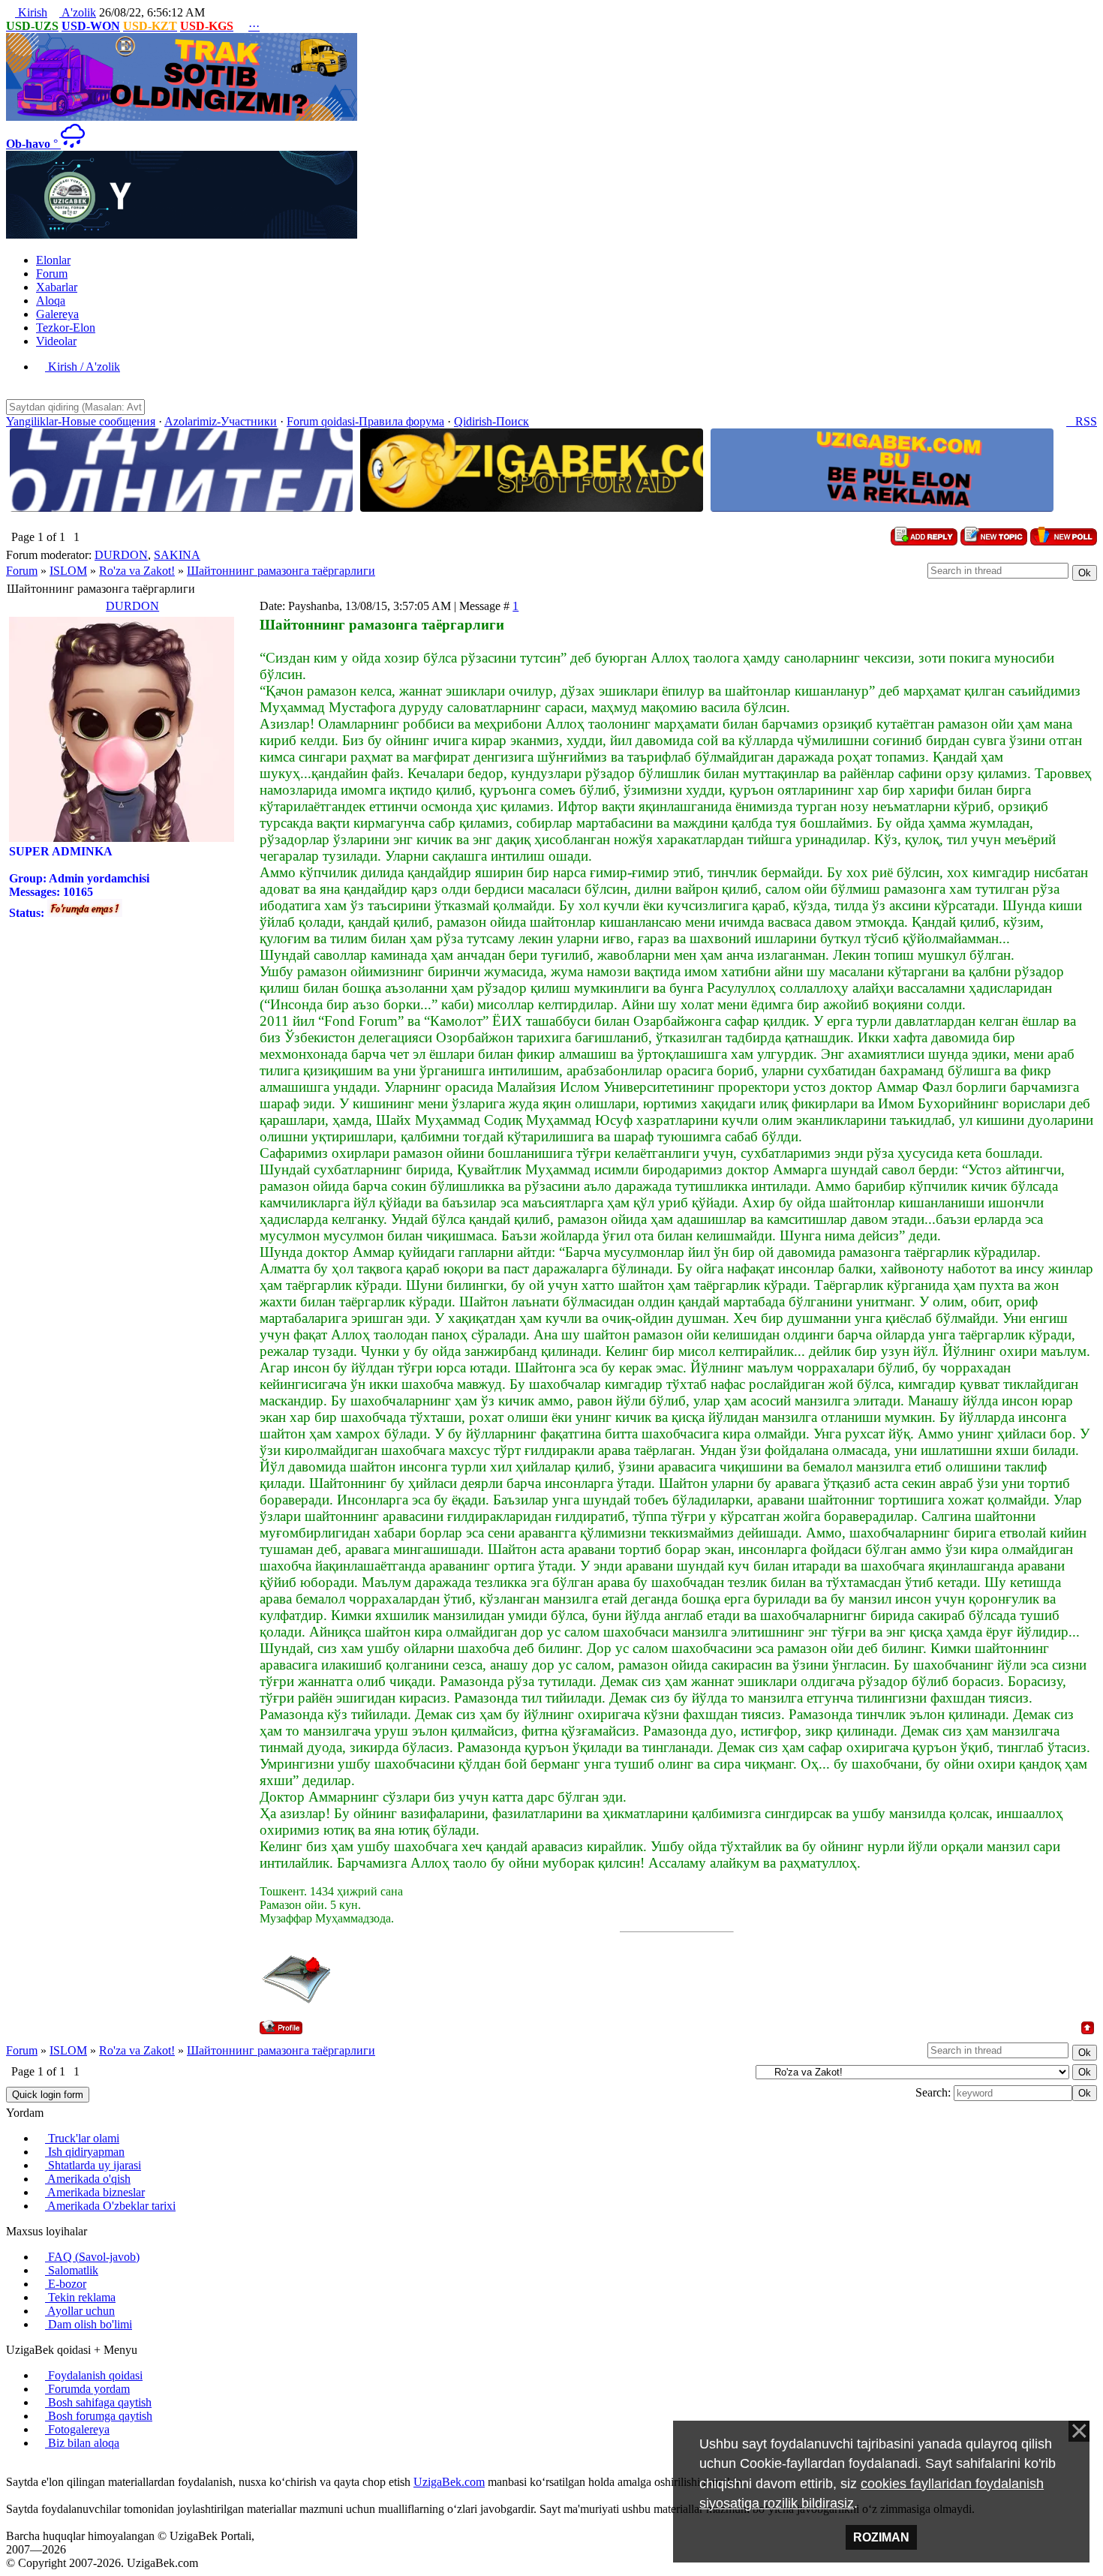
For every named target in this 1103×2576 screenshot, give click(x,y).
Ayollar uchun (80, 2311)
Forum (22, 571)
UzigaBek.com (449, 2482)
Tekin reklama (80, 2297)
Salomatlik (72, 2270)
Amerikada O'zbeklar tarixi (110, 2206)
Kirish (31, 12)
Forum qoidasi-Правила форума (365, 421)
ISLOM (68, 571)
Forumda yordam (87, 2389)
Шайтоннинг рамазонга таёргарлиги (281, 571)
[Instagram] (11, 2468)
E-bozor (66, 2284)
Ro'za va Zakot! (137, 571)
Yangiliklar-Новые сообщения (81, 421)
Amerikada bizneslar (95, 2192)
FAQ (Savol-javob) (92, 2257)
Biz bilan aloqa (82, 2443)
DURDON (121, 555)
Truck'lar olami (82, 2138)
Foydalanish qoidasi (94, 2375)
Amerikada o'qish (88, 2179)
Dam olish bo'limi (89, 2324)
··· (254, 26)
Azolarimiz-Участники (221, 421)
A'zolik (78, 12)
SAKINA (177, 555)
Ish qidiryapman (85, 2152)
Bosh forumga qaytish (99, 2416)
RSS (1082, 421)
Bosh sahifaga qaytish (98, 2402)
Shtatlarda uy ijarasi (93, 2165)
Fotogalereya (77, 2429)
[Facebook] (23, 2468)
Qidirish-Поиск (491, 421)
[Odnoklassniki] (35, 2468)
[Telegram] (47, 2468)
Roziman (881, 2537)
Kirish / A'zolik (83, 367)
